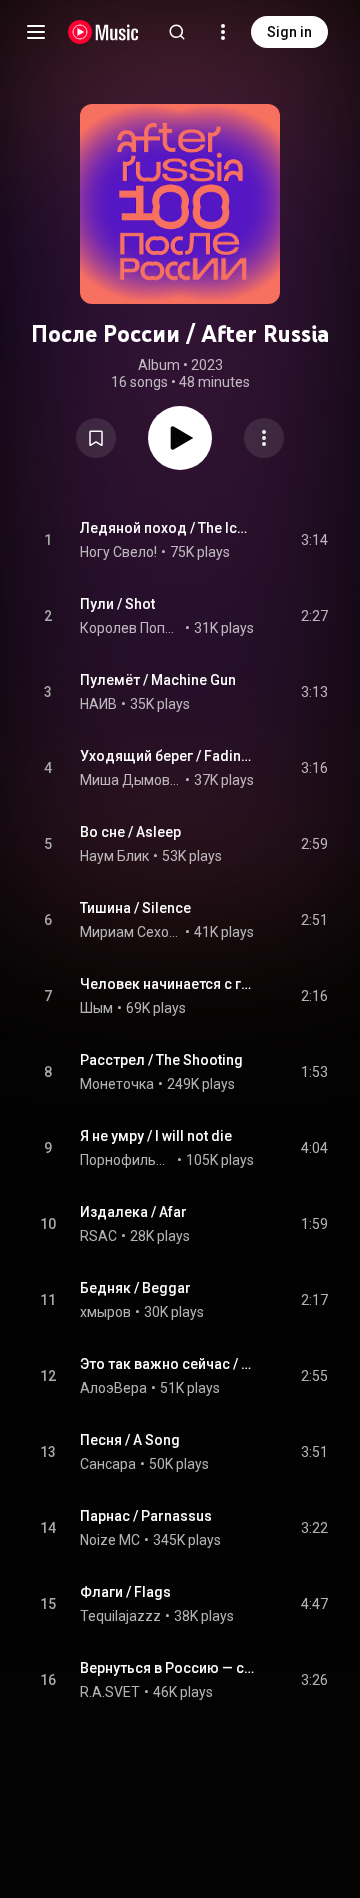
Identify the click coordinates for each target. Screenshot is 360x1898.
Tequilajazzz (120, 1616)
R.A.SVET (110, 1692)
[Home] (103, 32)
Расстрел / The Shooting (161, 1060)
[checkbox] (314, 540)
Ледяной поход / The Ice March (167, 528)
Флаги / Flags (125, 1592)
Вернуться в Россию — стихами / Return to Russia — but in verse (167, 1668)
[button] (96, 438)
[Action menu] (264, 438)
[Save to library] (96, 438)
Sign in (289, 32)
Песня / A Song (130, 1440)
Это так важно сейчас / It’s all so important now (167, 1364)
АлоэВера (113, 1388)
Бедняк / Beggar (135, 1288)
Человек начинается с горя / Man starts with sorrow (167, 984)
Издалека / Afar (133, 1212)
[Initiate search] (177, 32)
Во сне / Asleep (130, 832)
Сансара (108, 1464)
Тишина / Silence (135, 908)
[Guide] (36, 32)
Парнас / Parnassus (146, 1516)
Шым (96, 1008)
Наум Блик (114, 856)
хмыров (105, 1312)
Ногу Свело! (118, 552)
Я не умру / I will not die (156, 1136)
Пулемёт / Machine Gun (158, 680)
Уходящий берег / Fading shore (167, 756)
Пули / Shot (117, 604)
